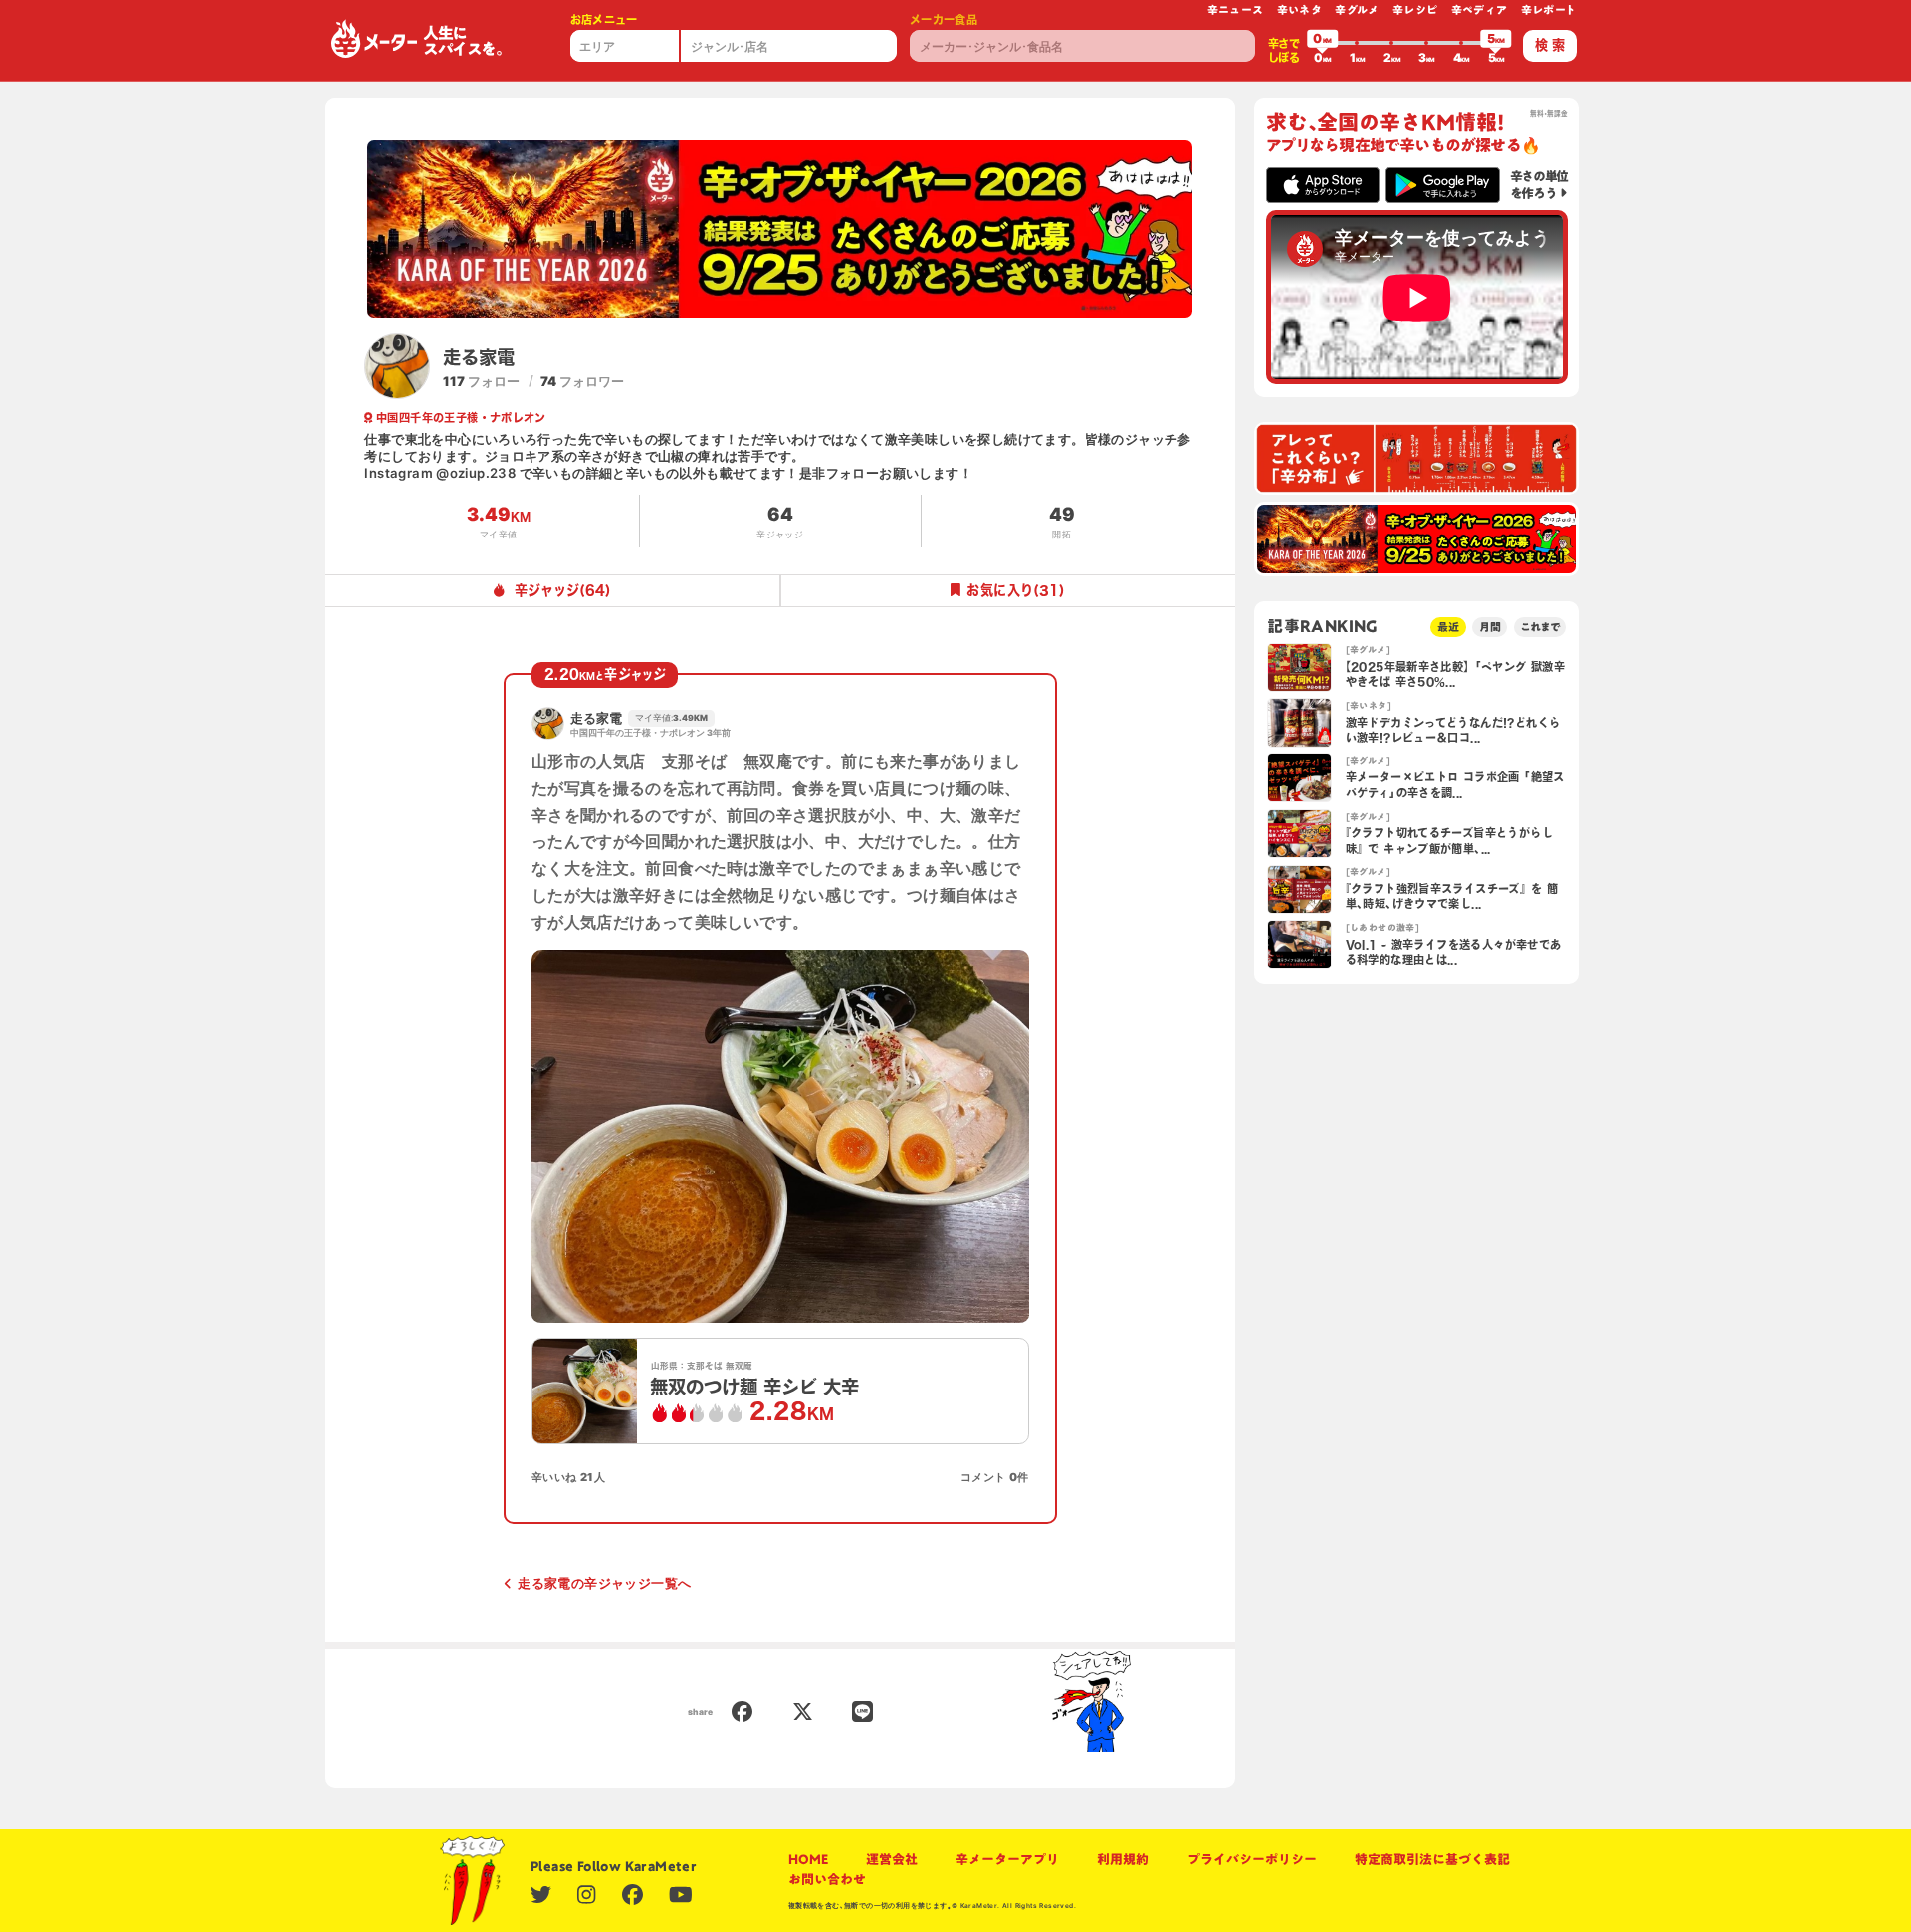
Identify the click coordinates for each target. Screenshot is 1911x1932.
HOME (808, 1859)
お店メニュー (604, 19)
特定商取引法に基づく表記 (1432, 1859)
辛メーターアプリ (1007, 1859)
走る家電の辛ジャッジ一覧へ (604, 1583)
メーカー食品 (944, 19)
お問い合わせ (827, 1879)
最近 (1448, 627)
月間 (1490, 627)
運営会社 (892, 1859)
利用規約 (1123, 1859)
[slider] (1323, 43)
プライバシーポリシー (1252, 1859)
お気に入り (1016, 590)
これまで (1540, 627)
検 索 (1550, 45)
